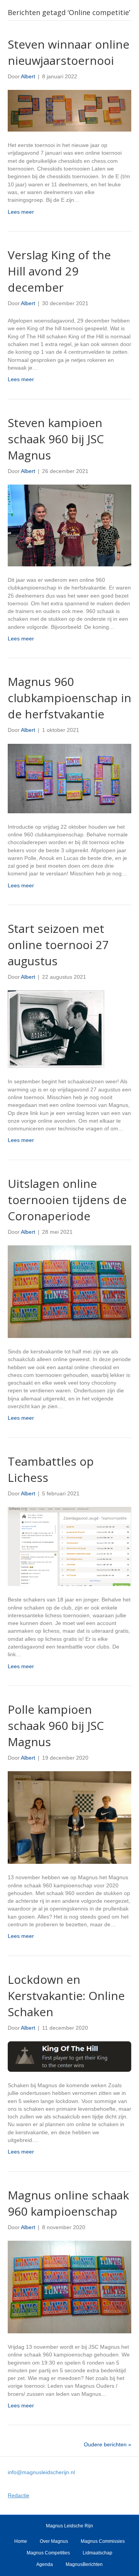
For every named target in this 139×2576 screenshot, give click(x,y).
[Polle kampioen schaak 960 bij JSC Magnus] (69, 1817)
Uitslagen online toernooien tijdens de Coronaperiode (67, 1200)
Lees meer (21, 212)
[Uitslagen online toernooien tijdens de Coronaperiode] (69, 1291)
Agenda (45, 2564)
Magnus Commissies (103, 2541)
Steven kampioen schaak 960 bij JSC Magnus (56, 439)
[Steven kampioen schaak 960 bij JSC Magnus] (69, 525)
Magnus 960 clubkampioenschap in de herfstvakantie (69, 698)
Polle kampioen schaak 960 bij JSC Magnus (56, 1725)
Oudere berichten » (108, 2444)
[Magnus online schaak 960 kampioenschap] (69, 2287)
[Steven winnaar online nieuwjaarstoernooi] (69, 110)
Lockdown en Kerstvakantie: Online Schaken (66, 1996)
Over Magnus (54, 2541)
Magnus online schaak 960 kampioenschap (68, 2203)
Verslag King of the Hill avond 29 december (59, 271)
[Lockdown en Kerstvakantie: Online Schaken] (69, 2056)
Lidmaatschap (97, 2553)
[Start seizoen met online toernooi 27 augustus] (56, 1029)
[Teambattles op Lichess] (69, 1546)
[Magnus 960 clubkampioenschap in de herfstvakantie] (69, 778)
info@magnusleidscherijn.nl (41, 2472)
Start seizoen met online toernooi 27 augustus (58, 945)
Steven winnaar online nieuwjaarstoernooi (69, 52)
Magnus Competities (48, 2553)
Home (21, 2541)
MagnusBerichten (84, 2564)
